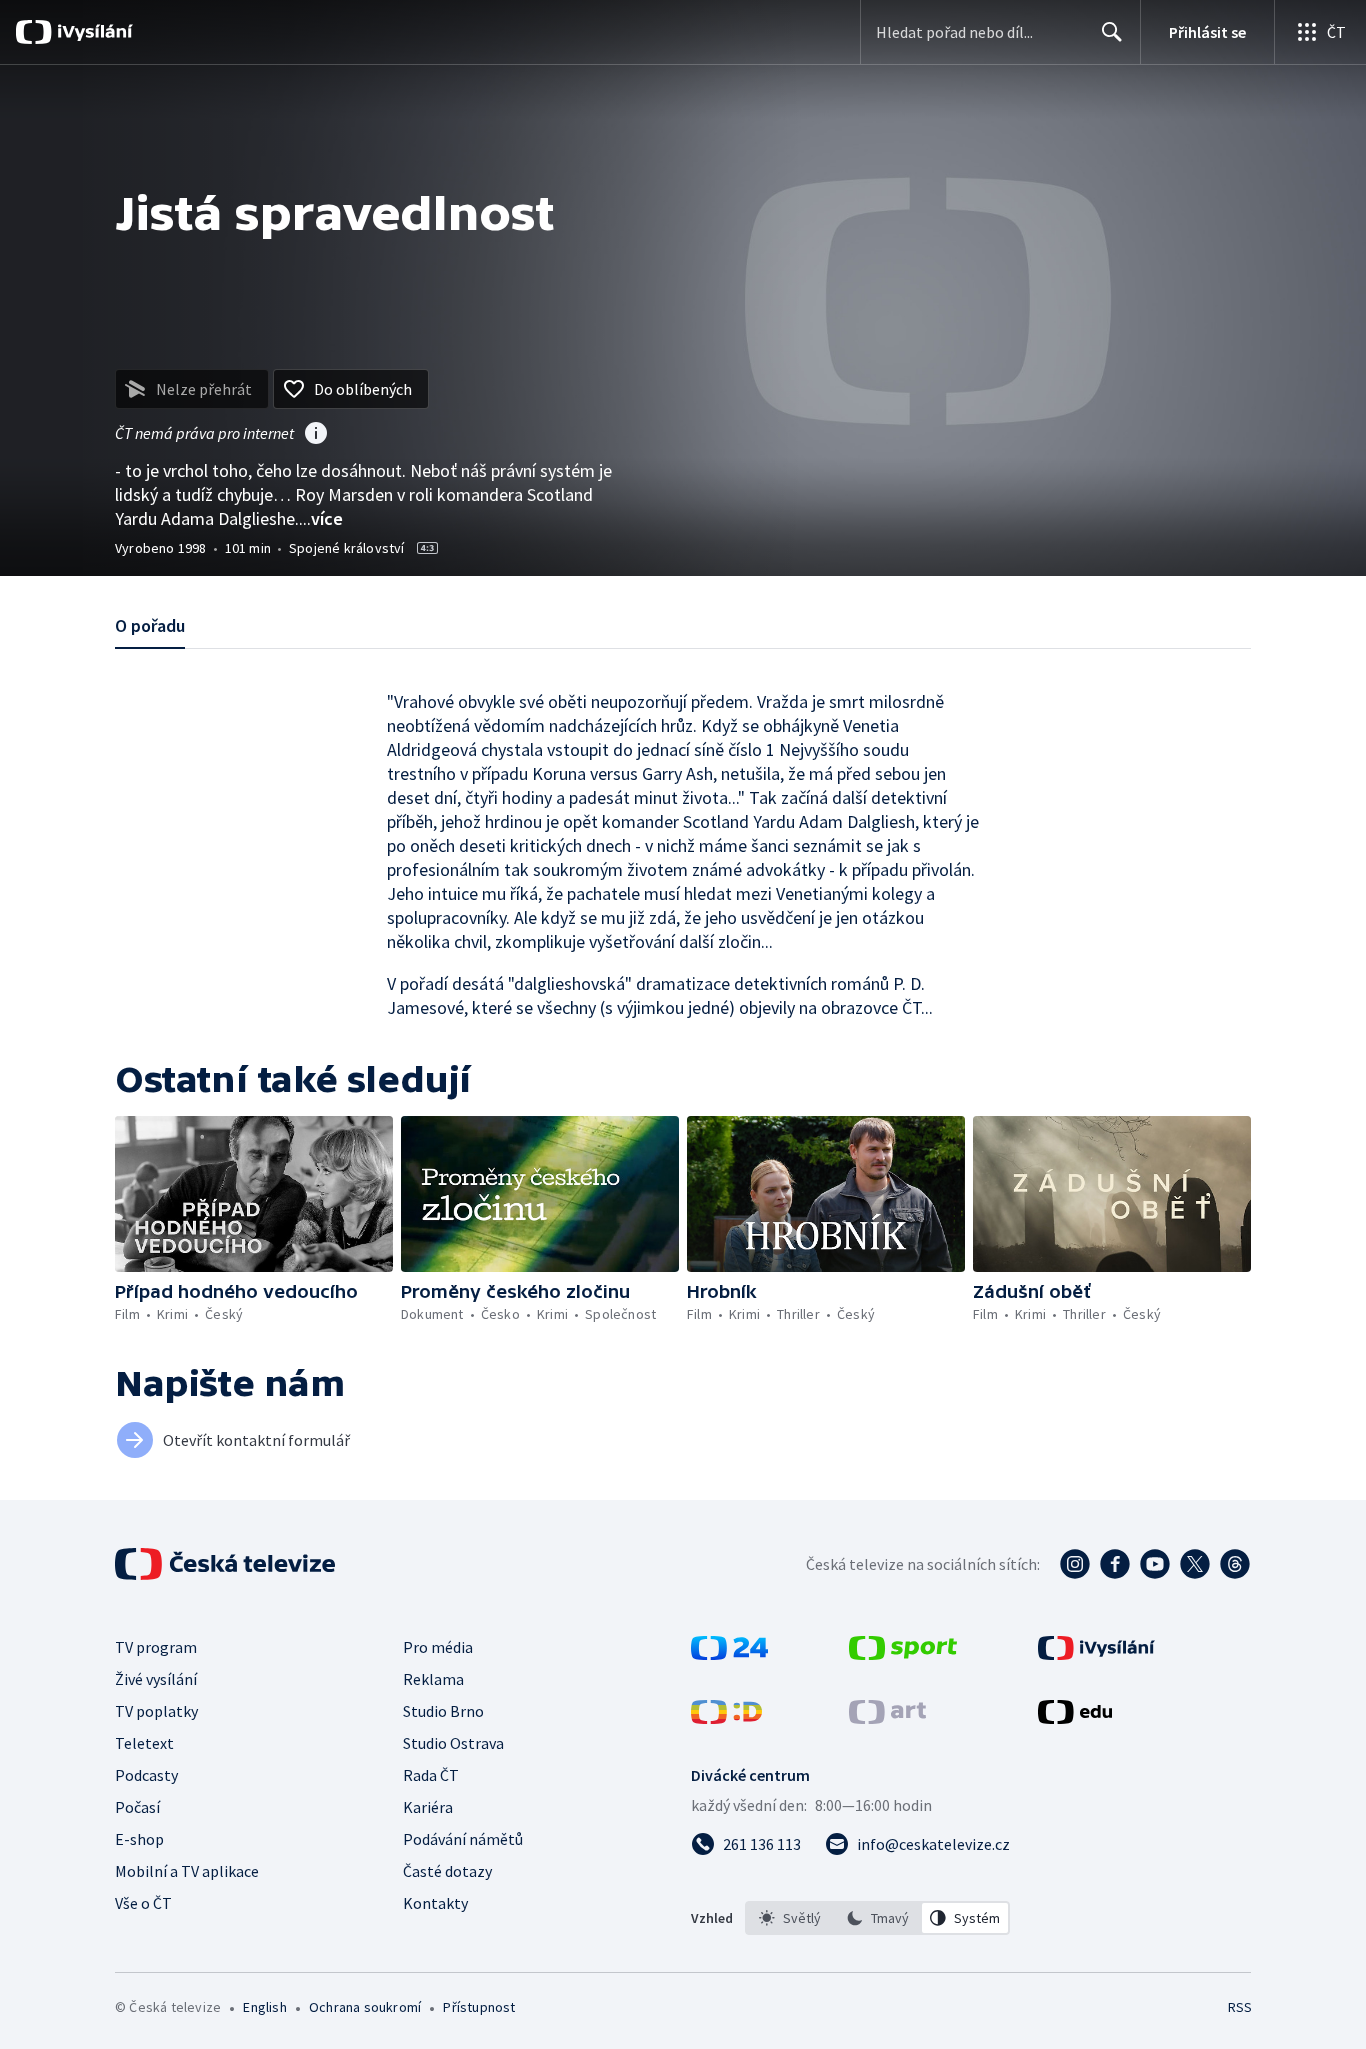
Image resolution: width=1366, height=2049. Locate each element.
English (264, 2007)
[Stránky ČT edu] (1075, 1718)
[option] (790, 1918)
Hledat (1112, 32)
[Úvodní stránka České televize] (227, 1564)
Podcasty (146, 1775)
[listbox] (877, 1918)
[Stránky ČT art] (887, 1718)
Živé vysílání (156, 1679)
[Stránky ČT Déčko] (726, 1718)
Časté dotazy (447, 1871)
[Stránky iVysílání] (1096, 1654)
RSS (1240, 2007)
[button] (254, 1194)
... (321, 518)
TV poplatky (156, 1711)
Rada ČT (431, 1775)
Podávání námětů (463, 1839)
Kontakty (435, 1903)
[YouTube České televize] (1155, 1564)
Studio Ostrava (453, 1743)
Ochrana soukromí (365, 2007)
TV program (156, 1647)
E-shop (139, 1839)
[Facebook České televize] (1115, 1564)
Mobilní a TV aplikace (187, 1871)
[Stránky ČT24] (729, 1654)
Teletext (144, 1743)
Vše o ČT (143, 1903)
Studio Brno (443, 1711)
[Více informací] (316, 435)
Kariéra (428, 1807)
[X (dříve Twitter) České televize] (1195, 1564)
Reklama (433, 1679)
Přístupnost (479, 2007)
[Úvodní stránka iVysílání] (92, 32)
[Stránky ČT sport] (903, 1654)
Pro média (438, 1647)
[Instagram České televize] (1075, 1564)
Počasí (137, 1807)
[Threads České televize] (1235, 1564)
